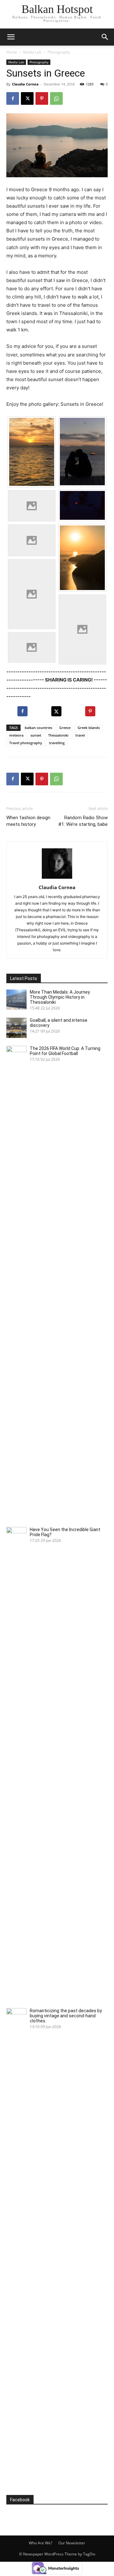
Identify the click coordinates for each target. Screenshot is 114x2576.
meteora (16, 735)
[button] (105, 37)
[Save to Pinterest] (91, 711)
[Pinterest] (42, 98)
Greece (65, 728)
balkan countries (38, 728)
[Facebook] (13, 98)
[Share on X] (57, 711)
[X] (27, 98)
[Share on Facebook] (23, 711)
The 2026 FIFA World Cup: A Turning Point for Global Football (65, 1051)
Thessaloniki (58, 735)
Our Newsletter (72, 2543)
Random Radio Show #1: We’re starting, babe (83, 821)
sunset (36, 735)
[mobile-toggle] (11, 37)
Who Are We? (41, 2543)
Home (12, 52)
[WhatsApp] (56, 98)
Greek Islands (89, 728)
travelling (57, 743)
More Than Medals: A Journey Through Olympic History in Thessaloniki (60, 997)
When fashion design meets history (28, 821)
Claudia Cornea (25, 84)
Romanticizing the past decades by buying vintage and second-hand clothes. (66, 2016)
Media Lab (32, 52)
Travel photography (26, 743)
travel (80, 735)
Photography (59, 52)
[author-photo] (57, 879)
